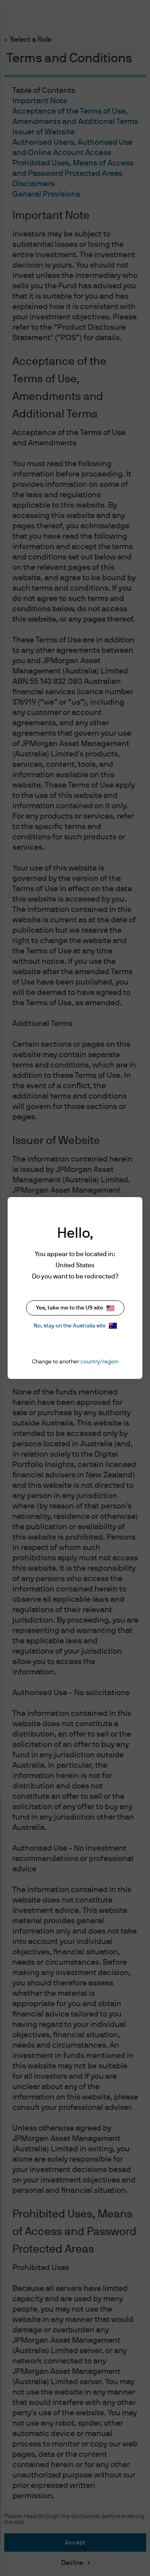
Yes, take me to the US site (70, 1308)
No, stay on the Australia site (70, 1326)
